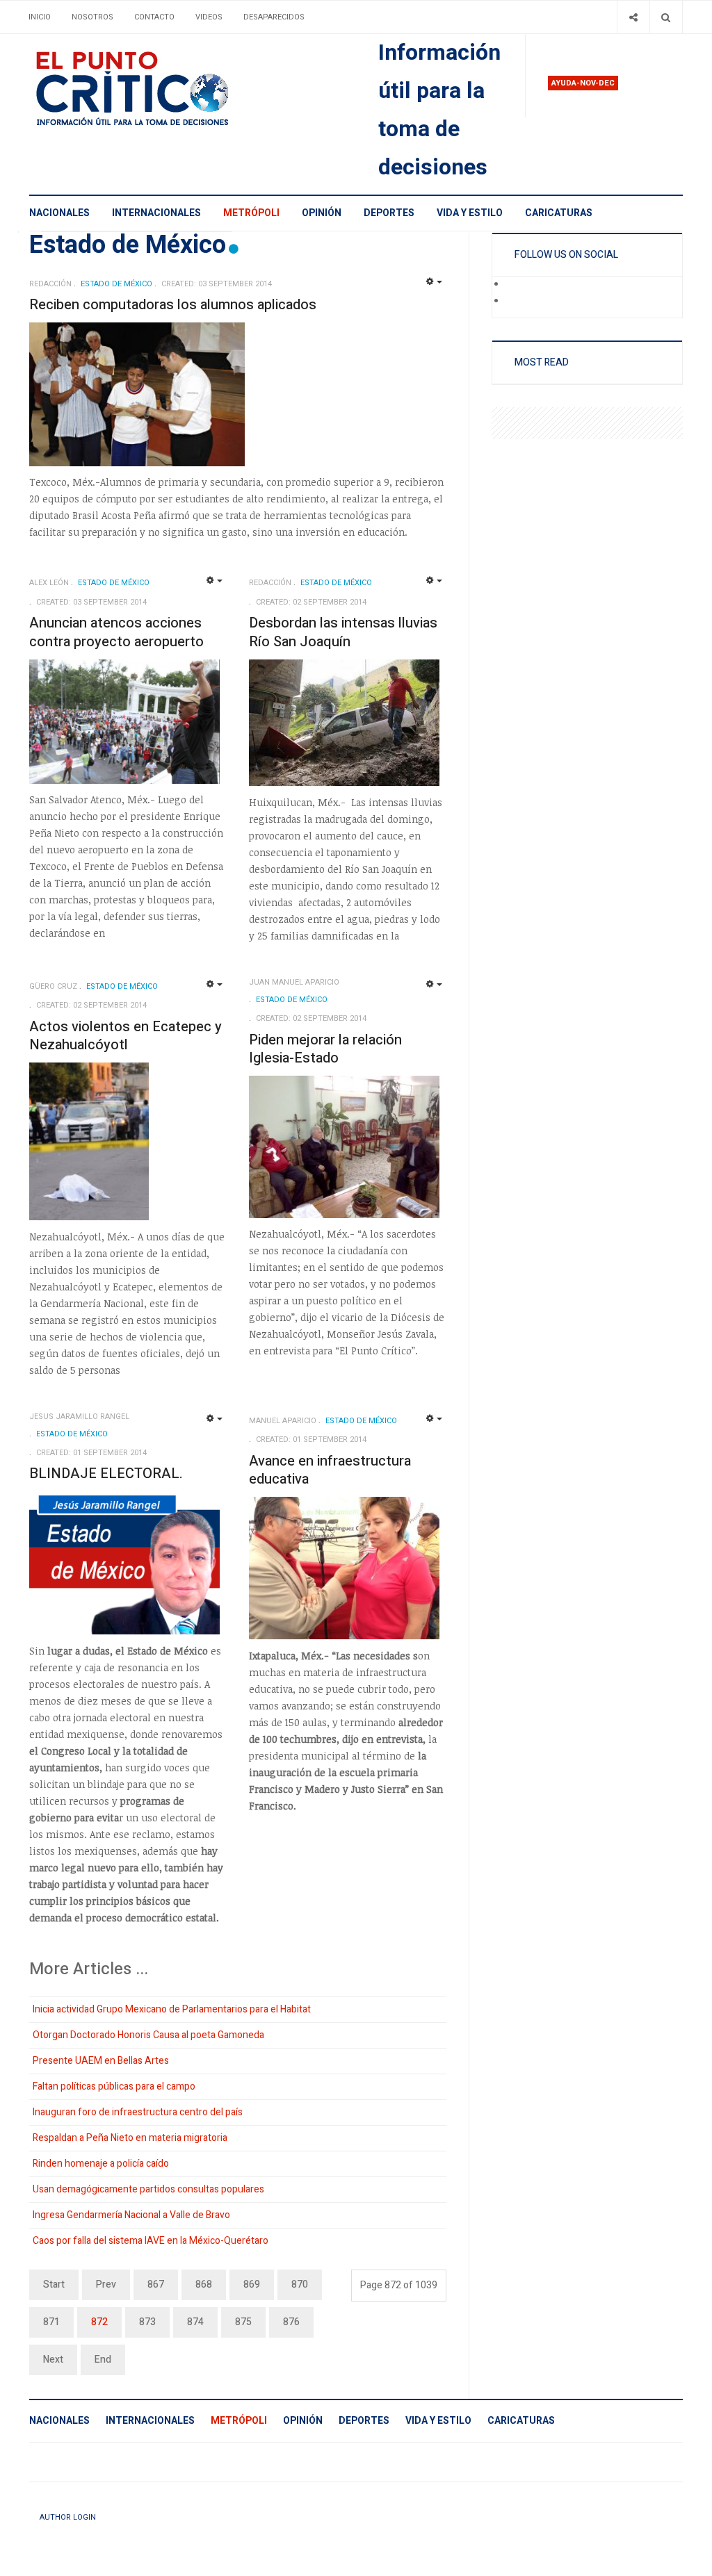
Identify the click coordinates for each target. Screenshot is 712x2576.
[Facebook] (515, 285)
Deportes (389, 213)
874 (195, 2322)
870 (300, 2284)
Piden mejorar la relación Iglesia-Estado (325, 1049)
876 (291, 2322)
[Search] (666, 17)
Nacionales (59, 213)
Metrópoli (251, 213)
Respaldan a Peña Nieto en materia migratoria (130, 2138)
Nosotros (92, 17)
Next (53, 2360)
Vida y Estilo (470, 213)
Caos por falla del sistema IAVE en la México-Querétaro (151, 2241)
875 (243, 2322)
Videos (209, 17)
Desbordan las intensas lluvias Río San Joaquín (343, 632)
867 (156, 2284)
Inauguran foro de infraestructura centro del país (138, 2112)
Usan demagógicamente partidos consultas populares (148, 2189)
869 (252, 2284)
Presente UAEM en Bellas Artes (101, 2061)
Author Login (68, 2517)
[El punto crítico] (156, 89)
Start (54, 2284)
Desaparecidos (274, 17)
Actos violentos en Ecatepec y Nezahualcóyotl (126, 1036)
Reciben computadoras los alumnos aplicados (173, 305)
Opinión (322, 213)
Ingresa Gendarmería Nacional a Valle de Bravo (131, 2215)
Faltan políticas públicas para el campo (114, 2086)
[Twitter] (515, 302)
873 (147, 2322)
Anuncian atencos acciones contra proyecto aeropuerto (116, 632)
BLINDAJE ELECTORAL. (106, 1474)
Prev (106, 2284)
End (103, 2360)
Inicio (40, 17)
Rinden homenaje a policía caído (101, 2164)
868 (204, 2284)
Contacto (154, 17)
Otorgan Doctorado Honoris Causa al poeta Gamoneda (148, 2035)
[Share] (633, 17)
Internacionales (156, 213)
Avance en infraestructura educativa (330, 1470)
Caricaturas (559, 213)
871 (51, 2322)
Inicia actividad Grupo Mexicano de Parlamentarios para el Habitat (172, 2009)
